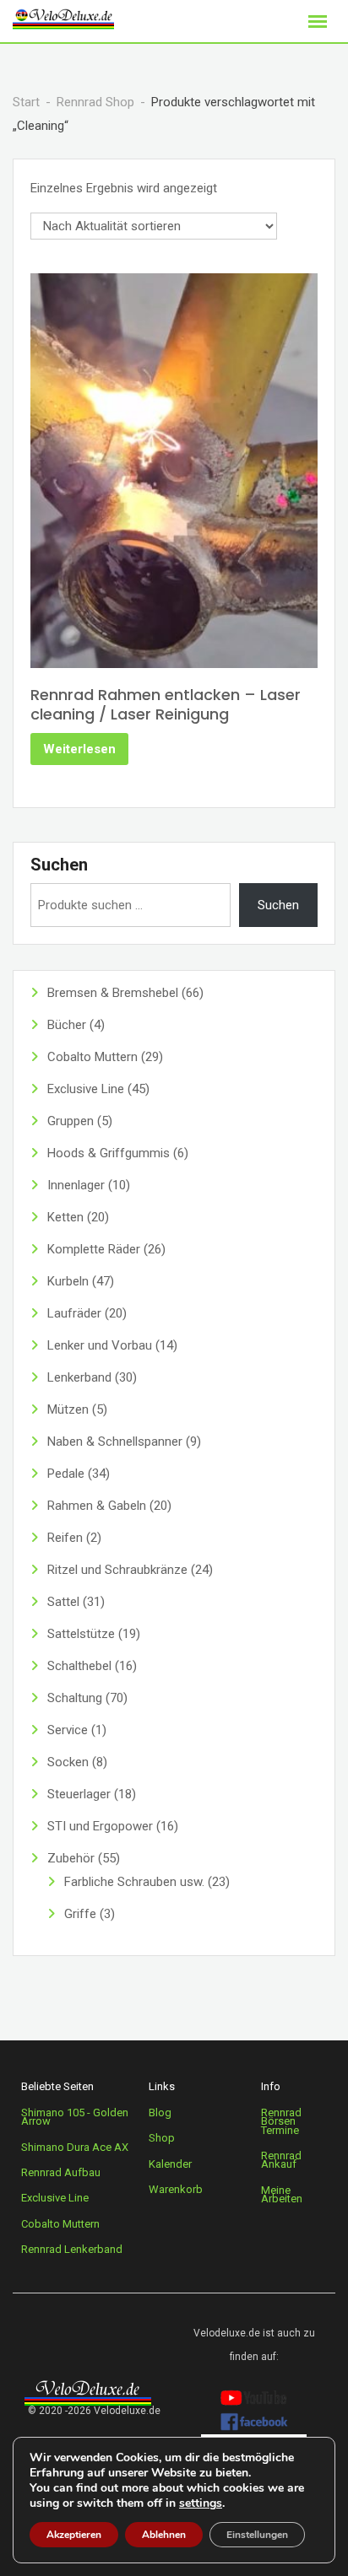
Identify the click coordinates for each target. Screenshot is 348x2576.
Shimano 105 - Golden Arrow (75, 2117)
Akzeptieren (74, 2535)
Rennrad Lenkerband (72, 2249)
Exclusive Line (55, 2198)
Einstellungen (257, 2535)
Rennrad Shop (95, 102)
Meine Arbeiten (282, 2194)
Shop (162, 2138)
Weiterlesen (79, 749)
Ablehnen (164, 2535)
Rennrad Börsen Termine (281, 2121)
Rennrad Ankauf (281, 2160)
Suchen (59, 865)
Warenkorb (176, 2189)
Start (26, 102)
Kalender (170, 2164)
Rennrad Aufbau (61, 2172)
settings (201, 2503)
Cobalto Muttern (60, 2224)
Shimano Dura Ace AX (75, 2147)
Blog (160, 2113)
